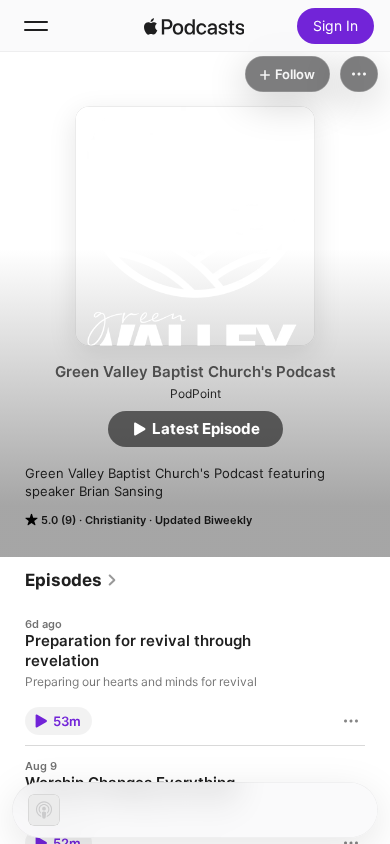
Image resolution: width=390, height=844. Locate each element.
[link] (71, 580)
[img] (194, 26)
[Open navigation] (36, 26)
